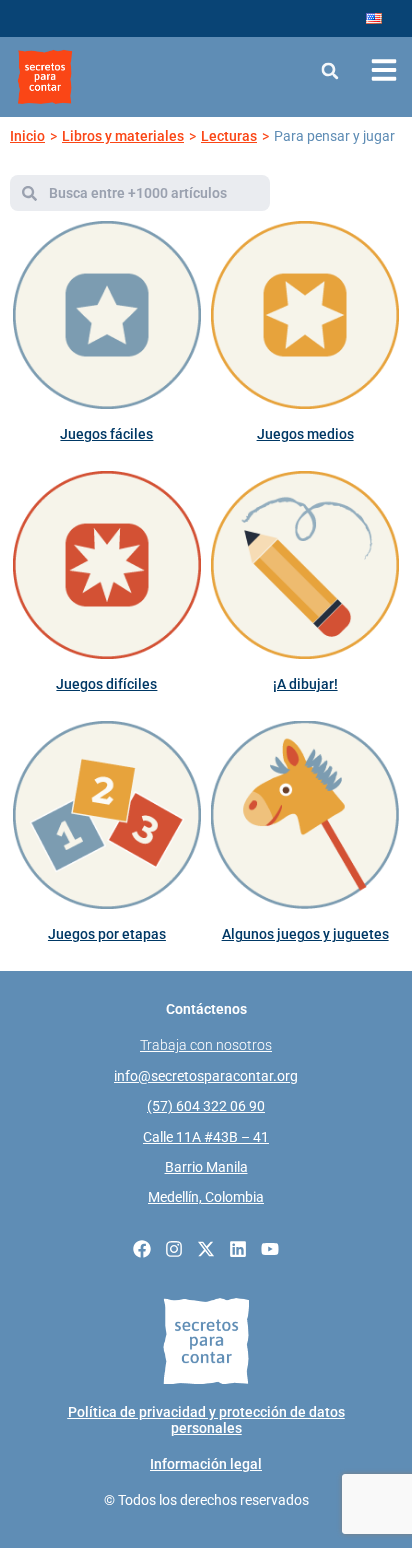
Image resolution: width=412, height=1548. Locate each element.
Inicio (27, 136)
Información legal (206, 1464)
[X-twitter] (206, 1249)
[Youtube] (270, 1249)
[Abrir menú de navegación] (384, 70)
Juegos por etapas (107, 934)
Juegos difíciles (106, 684)
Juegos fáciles (106, 434)
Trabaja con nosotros (206, 1045)
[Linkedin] (238, 1249)
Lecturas (229, 136)
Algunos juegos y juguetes (305, 934)
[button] (330, 70)
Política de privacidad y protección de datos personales (206, 1420)
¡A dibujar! (305, 684)
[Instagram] (174, 1249)
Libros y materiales (123, 136)
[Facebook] (142, 1249)
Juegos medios (305, 434)
